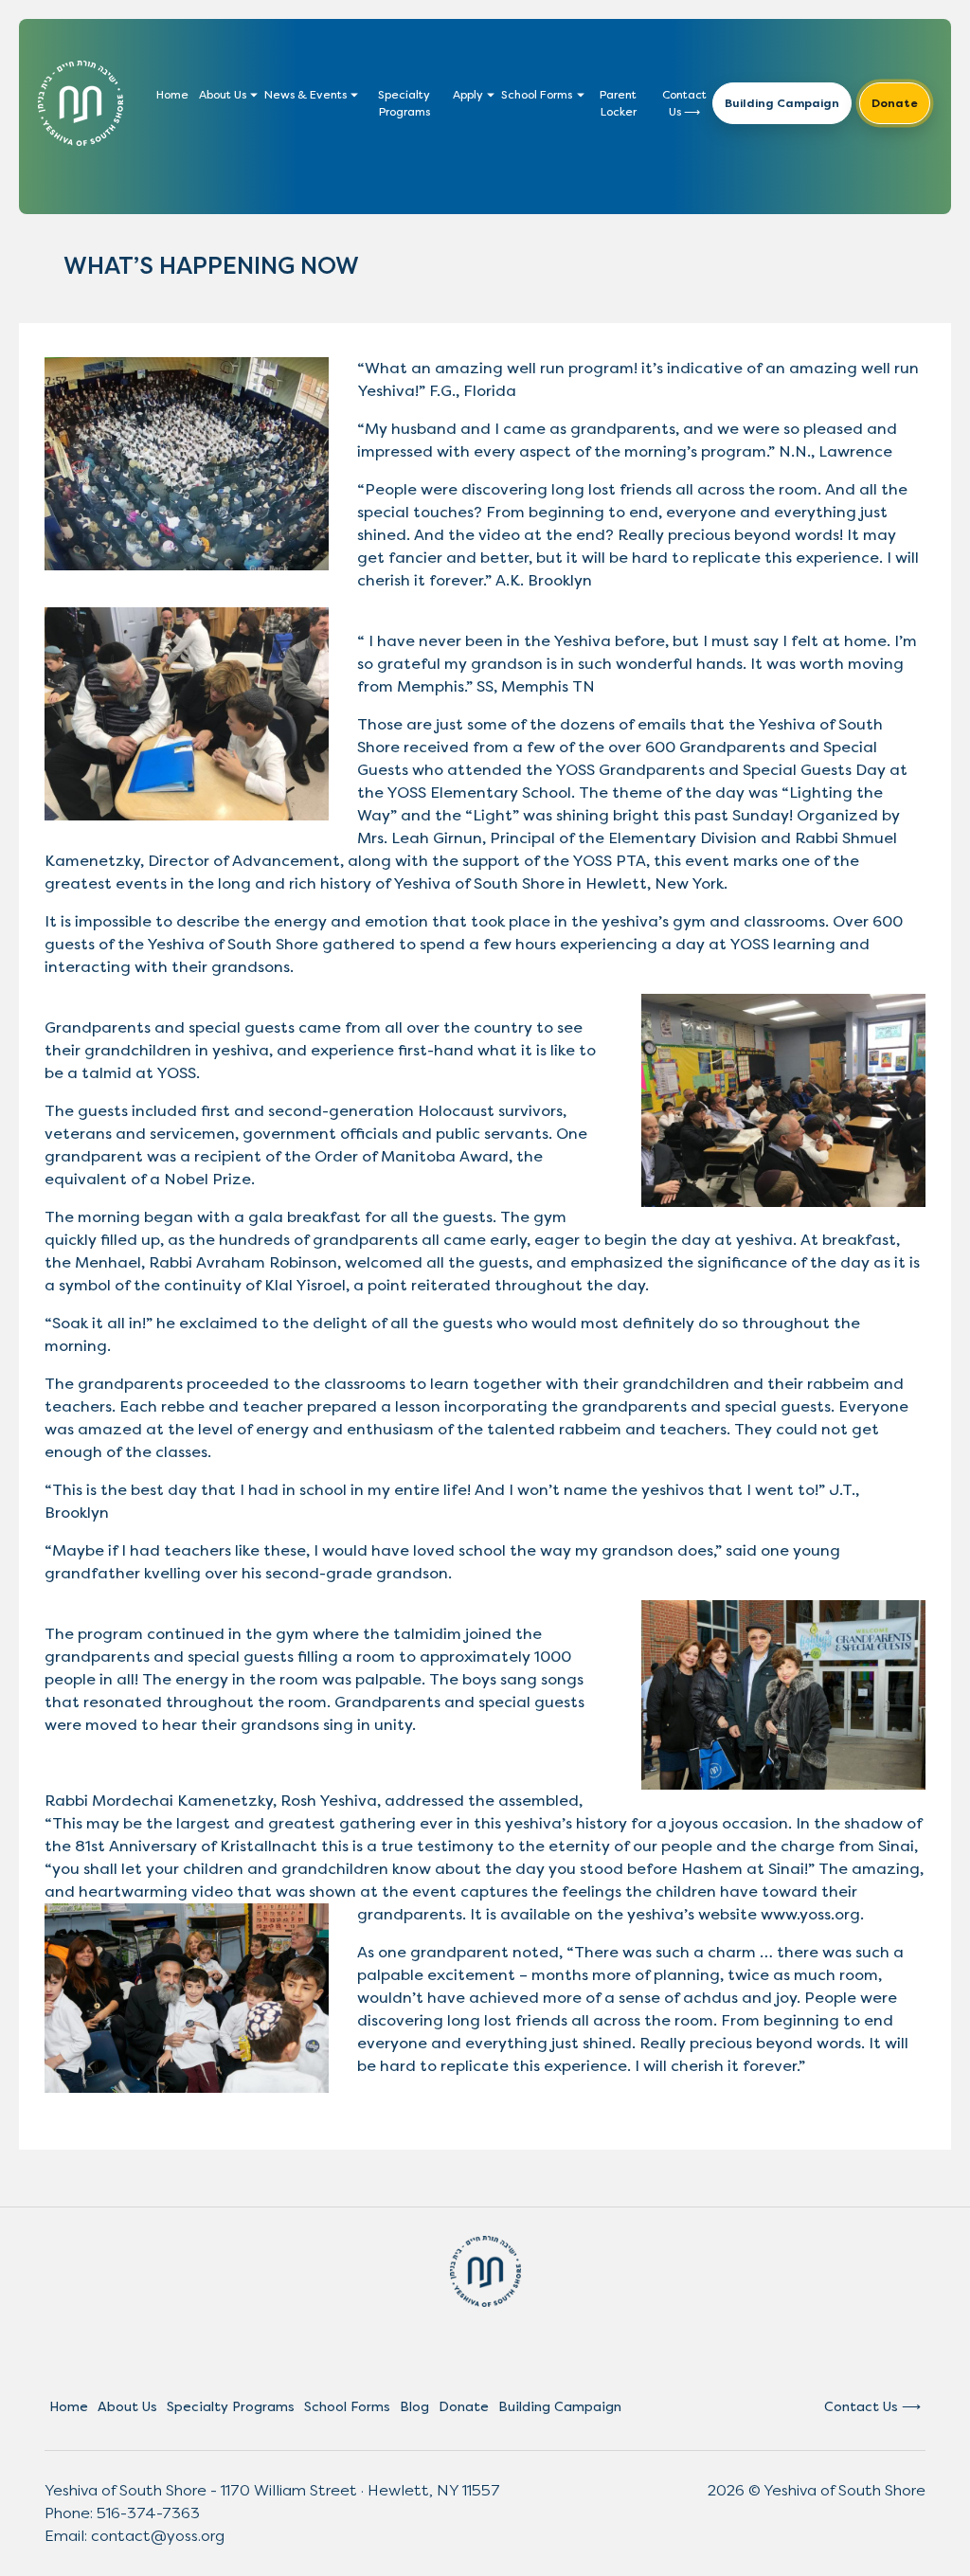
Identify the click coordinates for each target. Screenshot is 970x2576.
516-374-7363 (148, 2513)
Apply (468, 95)
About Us (223, 95)
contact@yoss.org (158, 2536)
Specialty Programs (404, 103)
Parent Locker (618, 103)
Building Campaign (782, 103)
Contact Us (684, 103)
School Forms (537, 95)
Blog (414, 2407)
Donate (895, 103)
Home (172, 95)
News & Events (305, 95)
